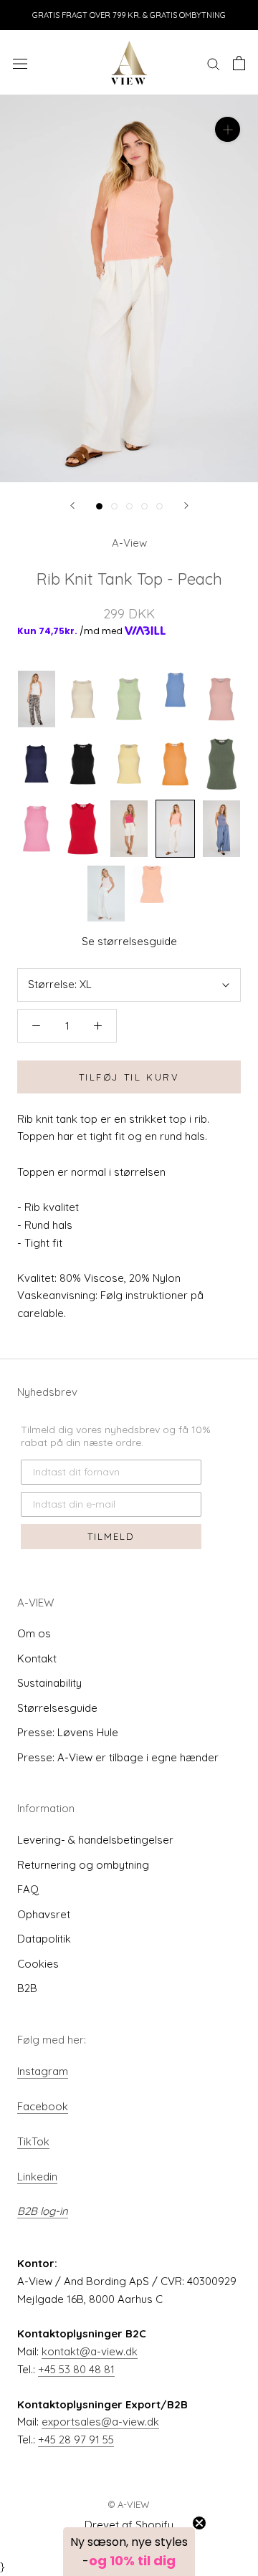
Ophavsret (44, 1914)
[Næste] (186, 506)
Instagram (43, 2071)
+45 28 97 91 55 (76, 2439)
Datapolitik (44, 1939)
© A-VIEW (129, 2504)
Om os (34, 1633)
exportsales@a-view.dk (100, 2422)
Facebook (43, 2106)
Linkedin (37, 2177)
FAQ (28, 1889)
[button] (129, 2552)
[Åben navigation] (20, 63)
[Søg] (214, 63)
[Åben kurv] (239, 63)
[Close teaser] (199, 2523)
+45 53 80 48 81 (76, 2369)
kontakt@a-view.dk (90, 2351)
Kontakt (37, 1658)
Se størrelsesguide (129, 941)
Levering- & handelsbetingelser (95, 1840)
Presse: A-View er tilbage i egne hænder (118, 1757)
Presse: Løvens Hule (68, 1732)
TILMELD (111, 1536)
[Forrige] (72, 506)
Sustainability (49, 1683)
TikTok (33, 2141)
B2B (27, 1988)
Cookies (38, 1964)
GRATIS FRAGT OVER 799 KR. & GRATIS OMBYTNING (129, 15)
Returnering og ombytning (83, 1865)
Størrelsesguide (57, 1708)
